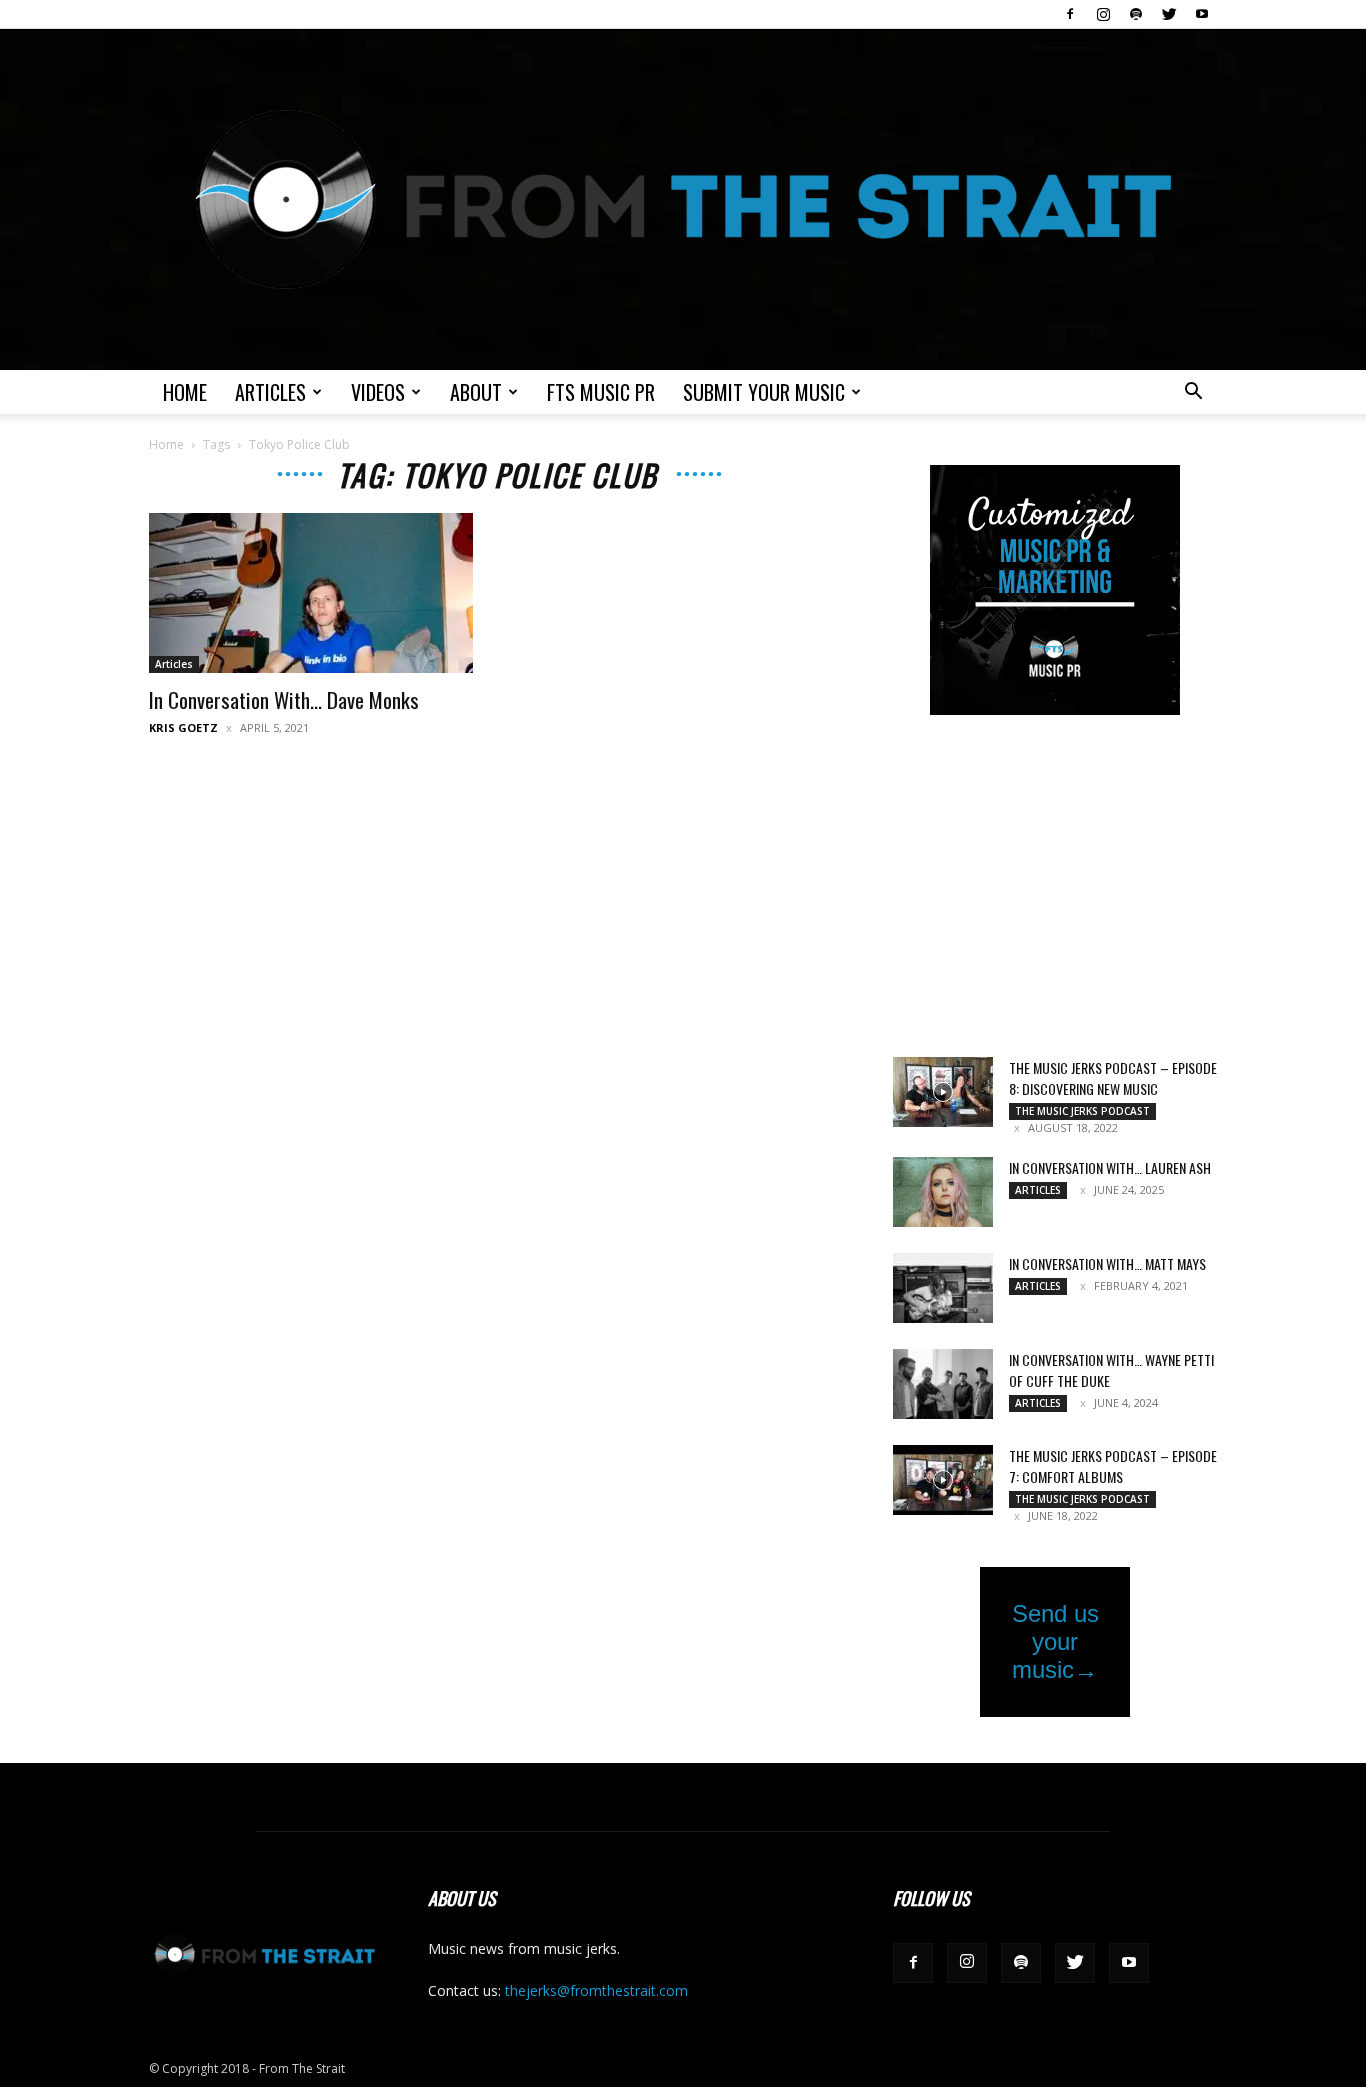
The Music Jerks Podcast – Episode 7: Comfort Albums (1113, 1466)
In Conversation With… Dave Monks (284, 699)
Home (185, 392)
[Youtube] (1202, 14)
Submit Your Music (764, 392)
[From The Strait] (683, 199)
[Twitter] (1169, 14)
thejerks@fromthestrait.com (596, 1990)
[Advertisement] (1055, 888)
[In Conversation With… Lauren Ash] (943, 1192)
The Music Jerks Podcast (1082, 1111)
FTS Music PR (601, 392)
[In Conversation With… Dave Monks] (311, 593)
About (476, 392)
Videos (378, 392)
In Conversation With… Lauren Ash (1110, 1167)
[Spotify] (1136, 14)
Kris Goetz (183, 727)
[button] (1193, 393)
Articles (270, 392)
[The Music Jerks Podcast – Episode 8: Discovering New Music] (943, 1092)
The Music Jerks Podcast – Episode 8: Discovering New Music (1113, 1078)
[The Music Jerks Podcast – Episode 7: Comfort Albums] (943, 1480)
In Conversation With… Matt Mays (1107, 1263)
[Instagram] (1103, 14)
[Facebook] (1070, 14)
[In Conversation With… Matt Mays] (943, 1288)
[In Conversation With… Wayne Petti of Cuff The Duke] (943, 1384)
